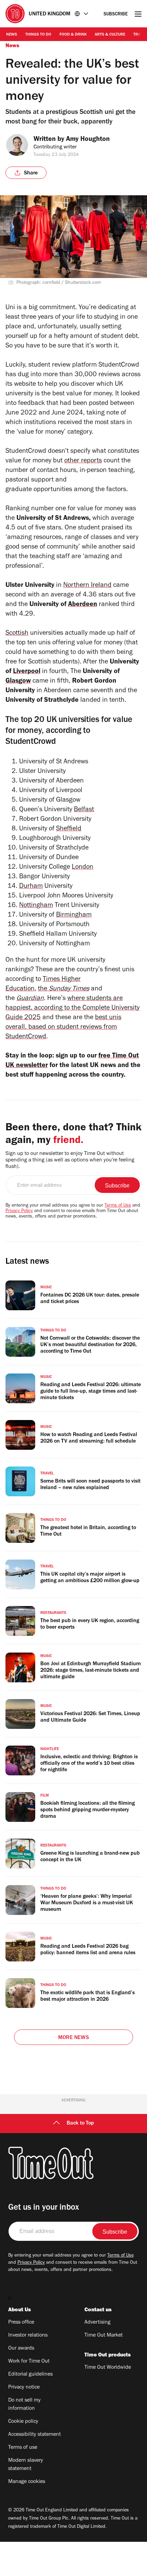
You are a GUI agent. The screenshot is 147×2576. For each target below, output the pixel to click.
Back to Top (80, 2124)
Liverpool (27, 672)
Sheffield (69, 829)
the (64, 989)
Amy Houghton (88, 140)
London (83, 868)
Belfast (84, 810)
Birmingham (74, 916)
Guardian (30, 999)
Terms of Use (118, 1206)
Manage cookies (27, 2482)
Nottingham (36, 906)
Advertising (97, 2323)
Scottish (17, 634)
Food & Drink (73, 35)
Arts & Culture (110, 35)
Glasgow (18, 682)
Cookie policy (23, 2422)
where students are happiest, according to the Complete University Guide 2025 (72, 1009)
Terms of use (23, 2448)
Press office (21, 2323)
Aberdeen (83, 605)
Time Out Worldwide (108, 2368)
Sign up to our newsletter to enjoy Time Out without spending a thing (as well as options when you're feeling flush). (70, 1160)
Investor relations (28, 2336)
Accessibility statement (35, 2435)
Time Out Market (104, 2336)
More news (73, 2038)
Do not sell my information (24, 2405)
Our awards (21, 2349)
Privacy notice (24, 2388)
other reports (83, 461)
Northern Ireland (87, 586)
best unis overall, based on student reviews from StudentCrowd (63, 1028)
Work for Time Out (29, 2362)
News (12, 35)
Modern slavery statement (26, 2465)
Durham (31, 887)
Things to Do (38, 35)
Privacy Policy (19, 1211)
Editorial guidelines (30, 2375)
